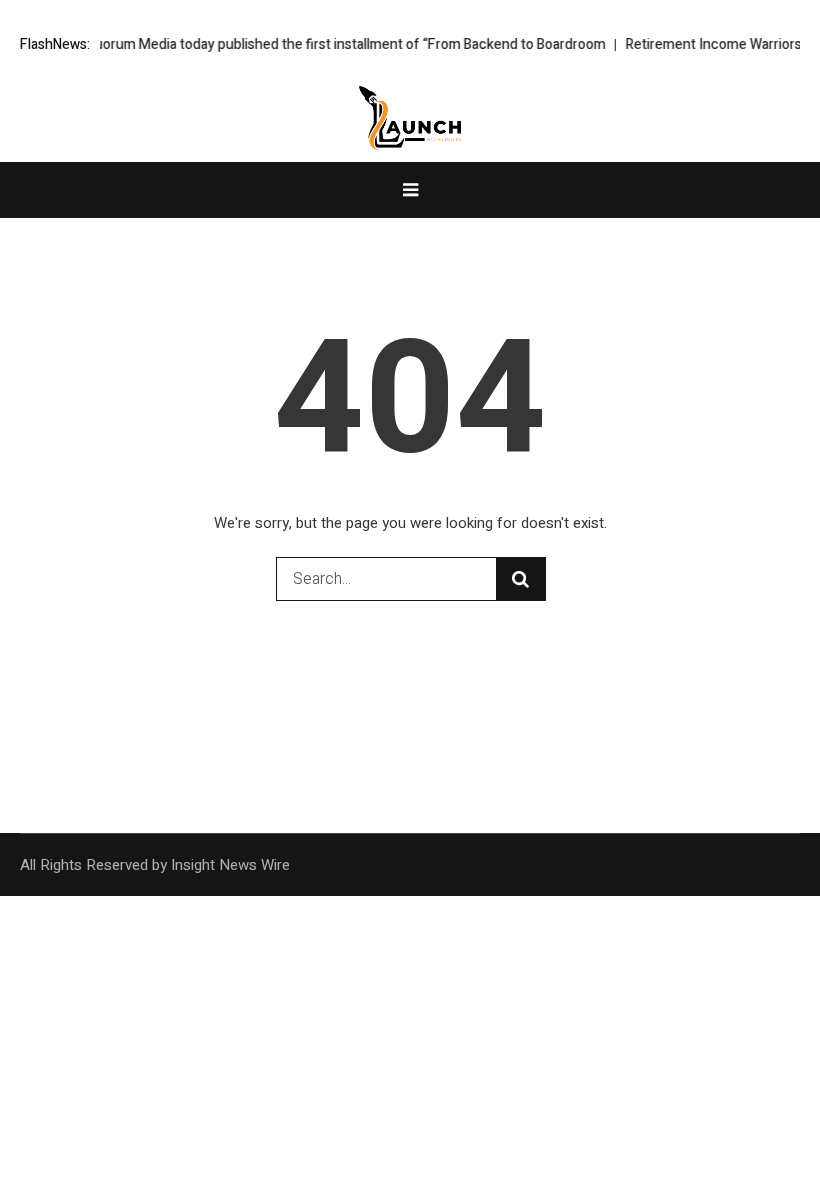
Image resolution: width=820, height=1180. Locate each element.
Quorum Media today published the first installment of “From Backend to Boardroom (334, 44)
